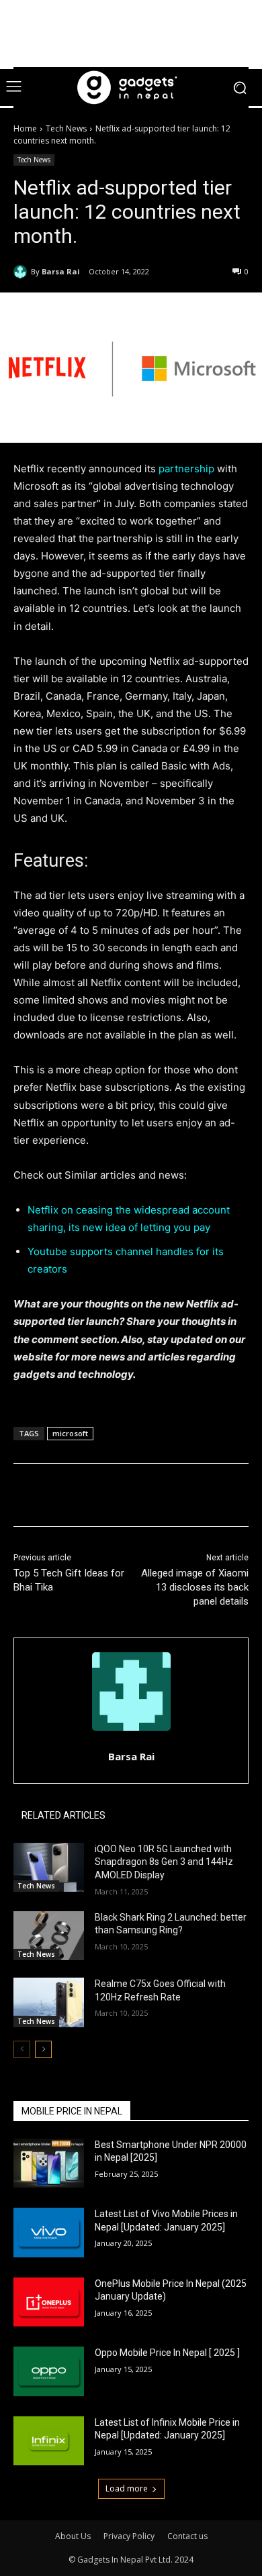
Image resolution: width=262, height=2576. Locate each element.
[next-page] (43, 2049)
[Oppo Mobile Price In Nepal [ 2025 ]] (49, 2371)
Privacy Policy (129, 2536)
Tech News (66, 128)
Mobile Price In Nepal (72, 2111)
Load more (127, 2488)
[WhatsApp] (162, 1497)
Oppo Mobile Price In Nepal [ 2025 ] (167, 2353)
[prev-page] (22, 2049)
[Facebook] (69, 1497)
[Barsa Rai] (22, 272)
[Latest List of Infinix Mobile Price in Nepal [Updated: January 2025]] (49, 2441)
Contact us (187, 2536)
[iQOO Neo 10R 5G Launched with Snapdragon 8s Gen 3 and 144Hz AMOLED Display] (49, 1868)
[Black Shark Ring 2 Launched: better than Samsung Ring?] (49, 1936)
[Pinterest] (131, 1497)
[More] (193, 1497)
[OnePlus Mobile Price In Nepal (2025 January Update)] (49, 2302)
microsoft (70, 1433)
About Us (73, 2536)
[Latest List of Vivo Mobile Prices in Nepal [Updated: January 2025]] (49, 2233)
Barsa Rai (61, 271)
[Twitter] (100, 1497)
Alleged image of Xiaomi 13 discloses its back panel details (195, 1587)
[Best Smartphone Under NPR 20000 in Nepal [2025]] (49, 2163)
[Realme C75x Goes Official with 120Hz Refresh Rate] (49, 2002)
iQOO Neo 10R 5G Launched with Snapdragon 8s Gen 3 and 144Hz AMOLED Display (164, 1862)
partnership (186, 469)
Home (25, 128)
